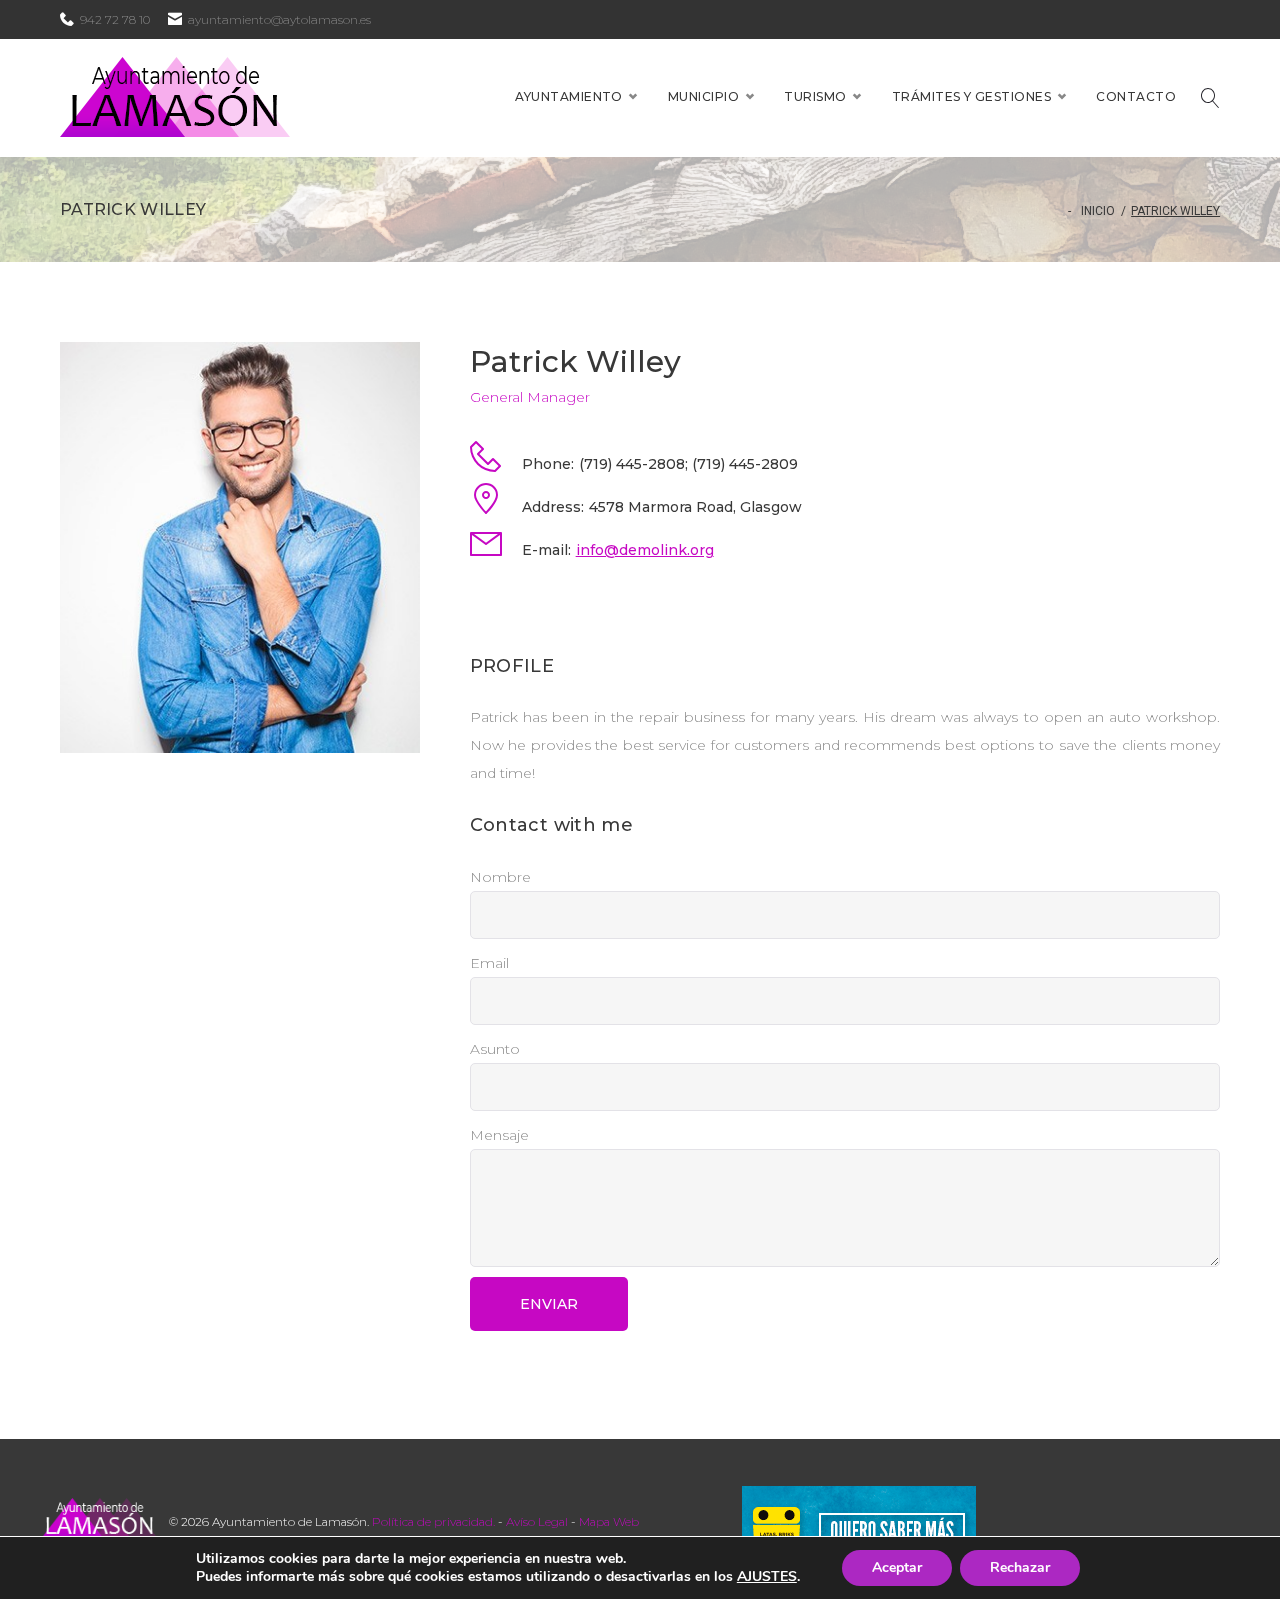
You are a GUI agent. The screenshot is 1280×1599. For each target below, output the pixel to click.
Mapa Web (609, 1521)
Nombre (500, 877)
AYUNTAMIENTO (569, 96)
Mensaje (499, 1135)
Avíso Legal (537, 1521)
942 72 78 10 (115, 19)
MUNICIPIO (703, 96)
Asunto (495, 1049)
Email (489, 963)
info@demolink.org (645, 550)
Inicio (1098, 211)
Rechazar (1020, 1567)
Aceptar (897, 1567)
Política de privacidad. (433, 1521)
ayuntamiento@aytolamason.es (279, 19)
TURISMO (815, 96)
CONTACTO (1136, 96)
